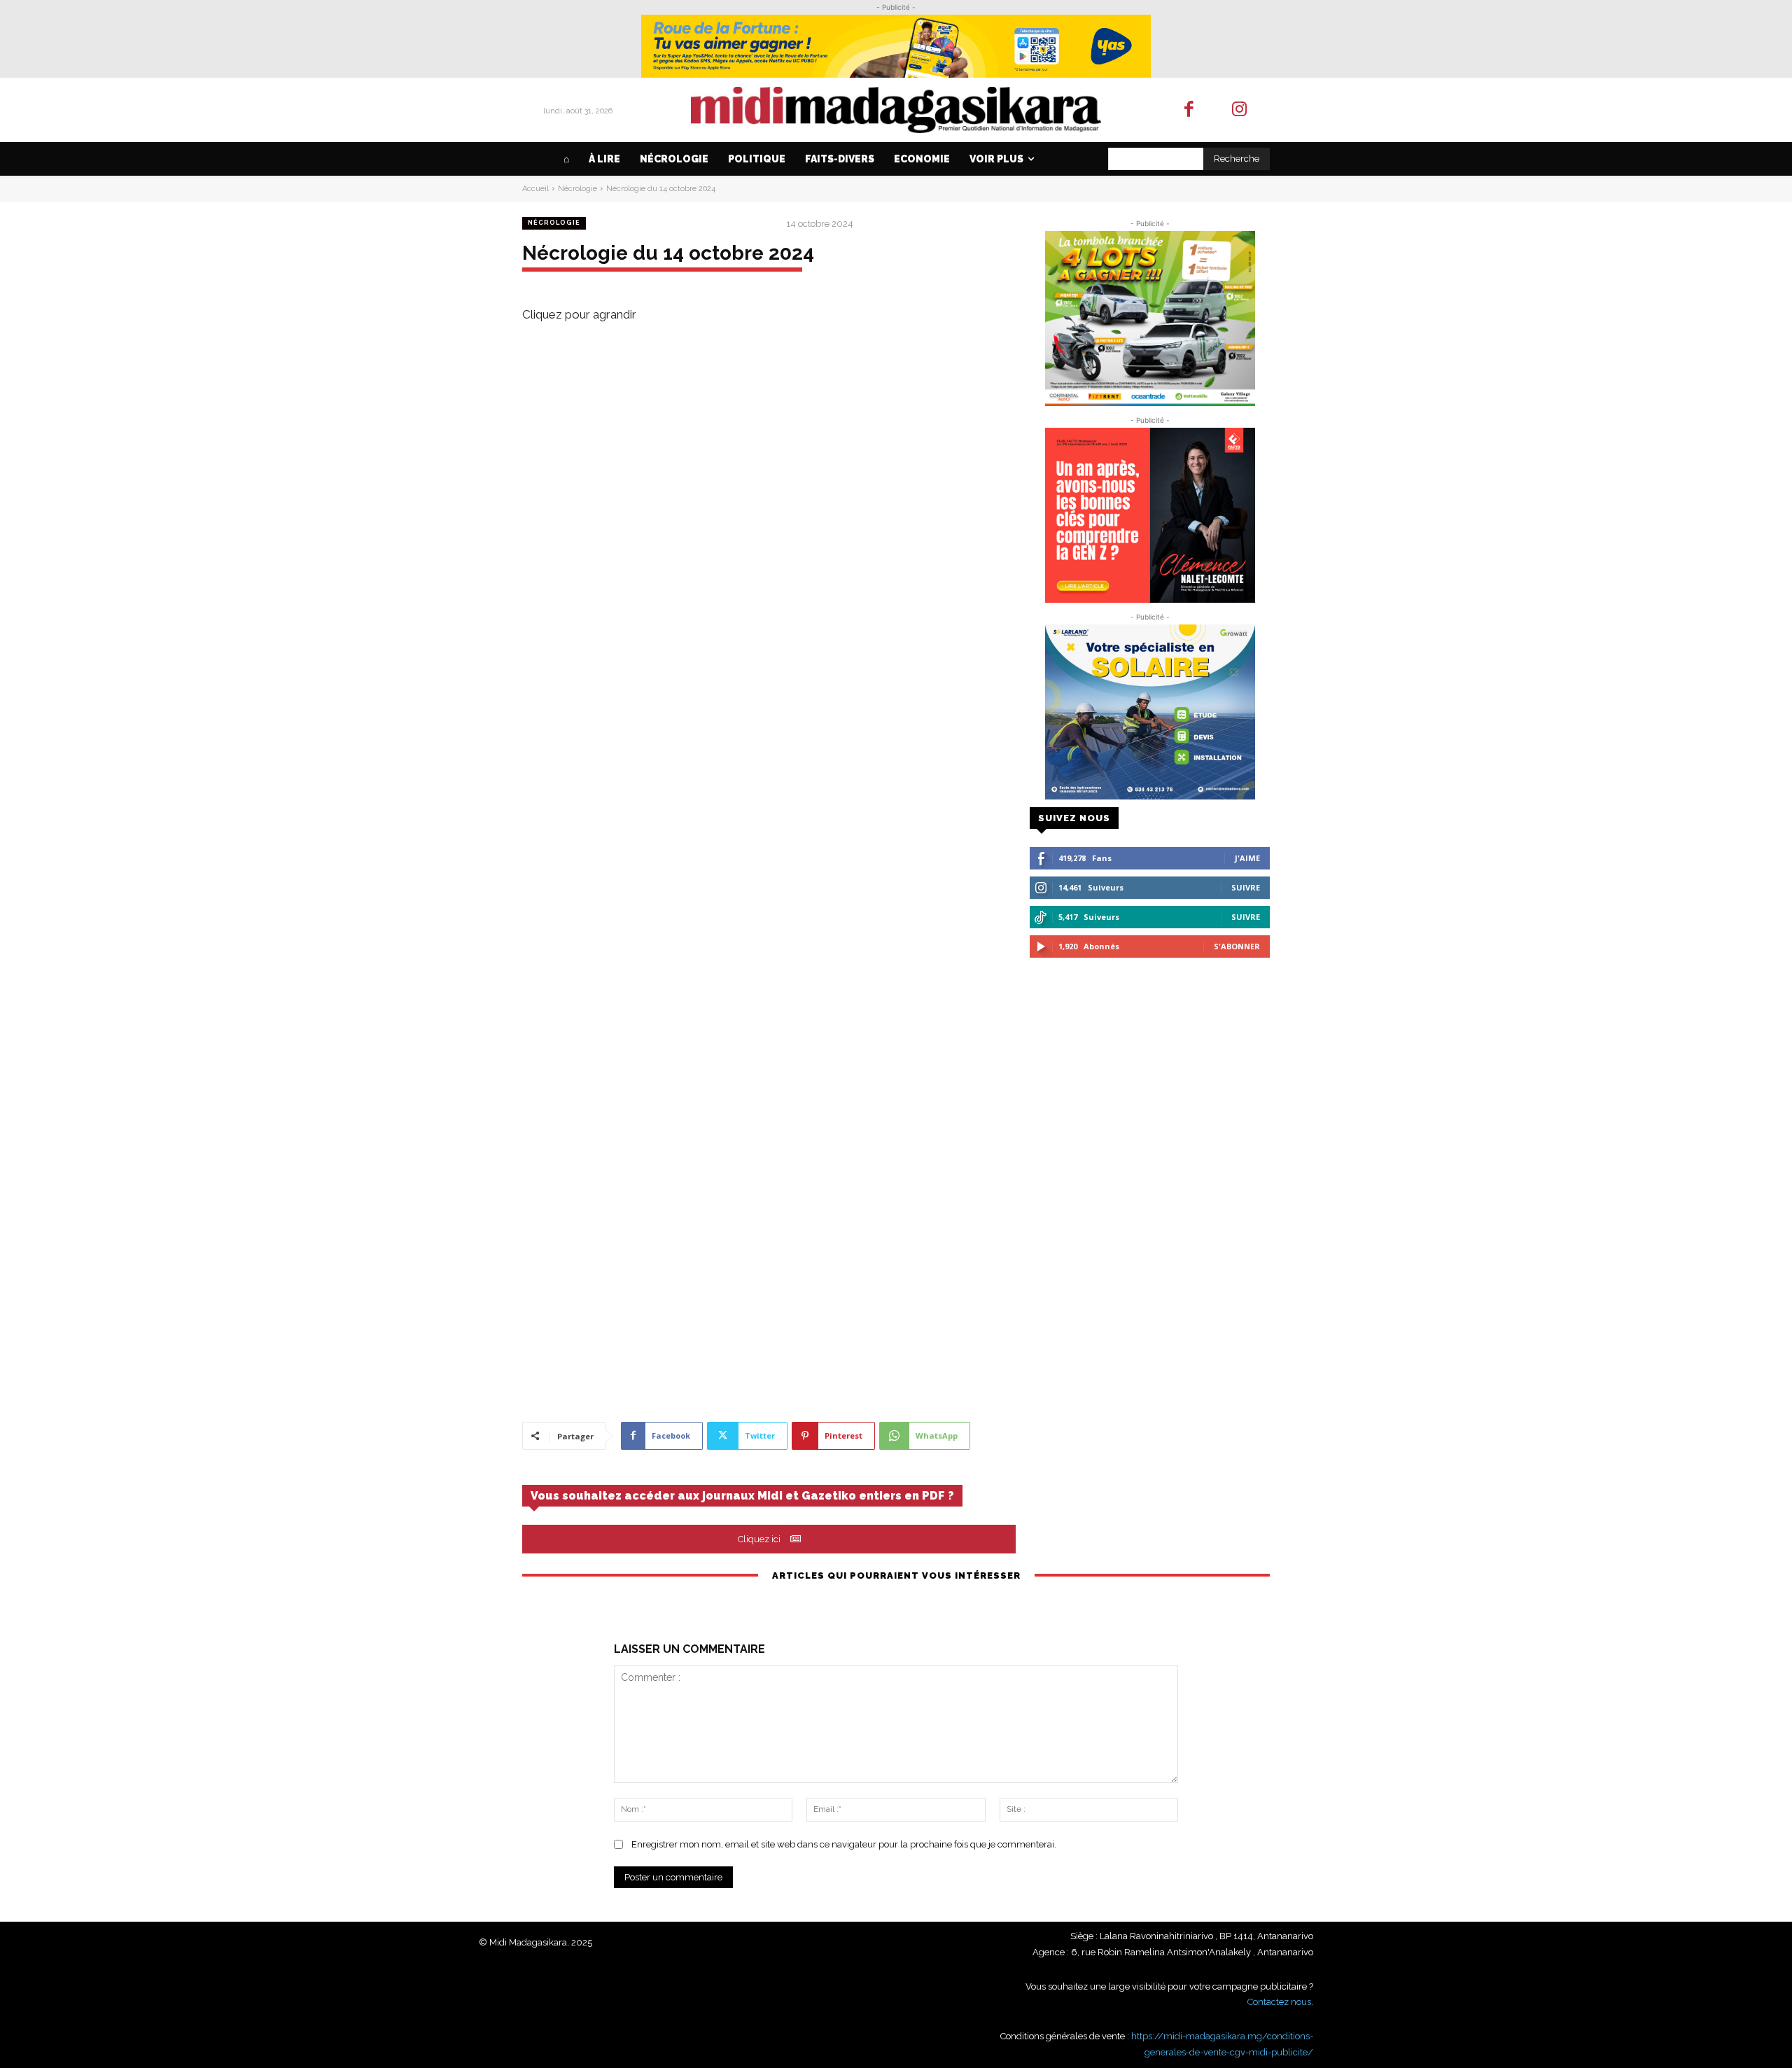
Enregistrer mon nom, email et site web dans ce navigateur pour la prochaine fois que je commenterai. (844, 1844)
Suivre (1246, 887)
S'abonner (1237, 946)
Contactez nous (1279, 2002)
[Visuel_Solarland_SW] (1150, 712)
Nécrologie (577, 189)
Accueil (535, 189)
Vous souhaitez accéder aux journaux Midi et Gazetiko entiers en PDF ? (742, 1496)
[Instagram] (1240, 110)
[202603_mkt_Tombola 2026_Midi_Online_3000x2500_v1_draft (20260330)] (1150, 319)
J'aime (1247, 858)
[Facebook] (1189, 110)
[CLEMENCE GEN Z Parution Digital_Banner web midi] (1150, 515)
